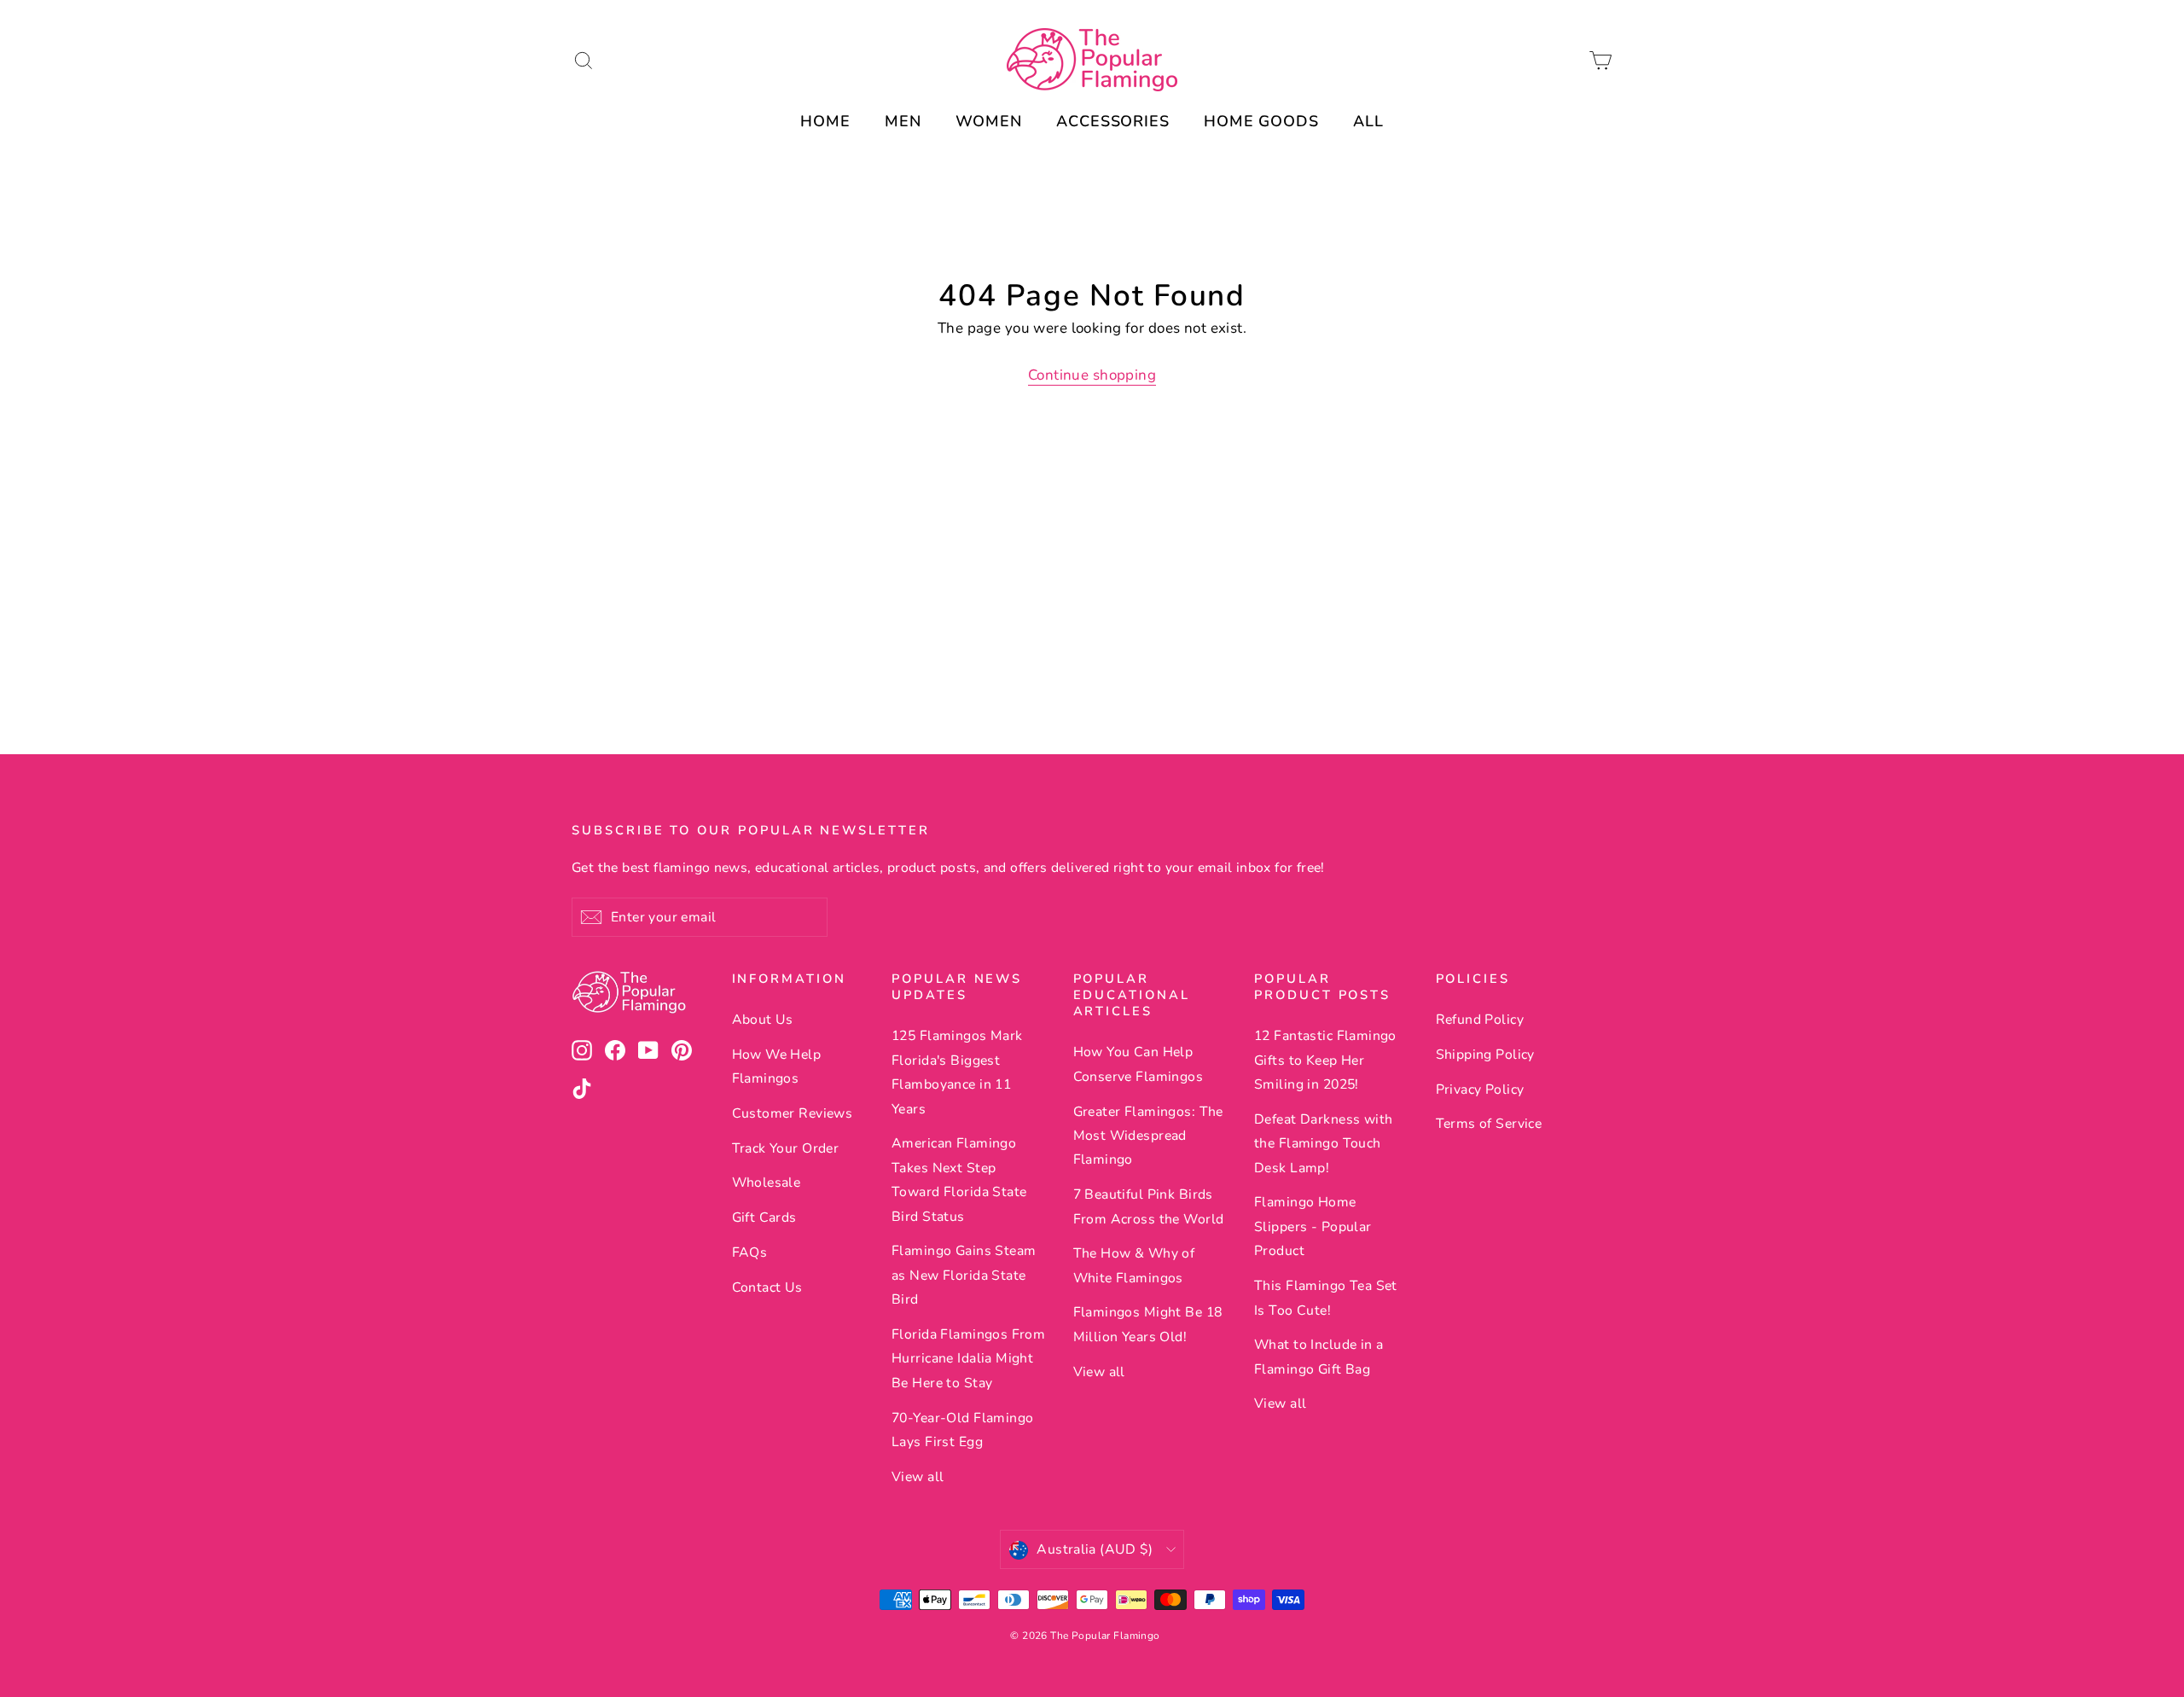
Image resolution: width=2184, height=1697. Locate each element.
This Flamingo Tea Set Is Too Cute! (1326, 1298)
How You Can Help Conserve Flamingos (1138, 1064)
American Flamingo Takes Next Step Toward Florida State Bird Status (959, 1180)
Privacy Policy (1480, 1090)
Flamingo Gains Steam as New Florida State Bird (964, 1275)
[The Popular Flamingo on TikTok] (582, 1088)
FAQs (750, 1252)
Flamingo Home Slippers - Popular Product (1313, 1226)
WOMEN (989, 121)
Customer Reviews (793, 1113)
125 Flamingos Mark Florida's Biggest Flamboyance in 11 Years (957, 1072)
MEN (903, 121)
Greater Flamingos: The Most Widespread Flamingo (1148, 1136)
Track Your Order (786, 1148)
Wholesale (767, 1183)
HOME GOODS (1261, 121)
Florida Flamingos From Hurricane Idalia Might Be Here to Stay (968, 1359)
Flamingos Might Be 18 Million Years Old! (1148, 1324)
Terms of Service (1489, 1124)
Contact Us (767, 1287)
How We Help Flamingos (777, 1066)
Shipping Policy (1485, 1055)
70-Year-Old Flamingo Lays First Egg (963, 1430)
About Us (763, 1020)
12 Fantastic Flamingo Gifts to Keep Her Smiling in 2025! (1325, 1060)
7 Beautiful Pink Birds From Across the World (1149, 1206)
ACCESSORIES (1113, 121)
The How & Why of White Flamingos (1134, 1265)
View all (918, 1477)
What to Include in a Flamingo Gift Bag (1319, 1357)
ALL (1368, 121)
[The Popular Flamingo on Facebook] (615, 1050)
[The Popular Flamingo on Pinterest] (682, 1050)
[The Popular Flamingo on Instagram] (582, 1050)
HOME (825, 121)
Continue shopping (1092, 375)
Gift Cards (764, 1218)
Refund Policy (1480, 1020)
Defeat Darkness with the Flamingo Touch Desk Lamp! (1324, 1144)
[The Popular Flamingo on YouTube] (648, 1050)
